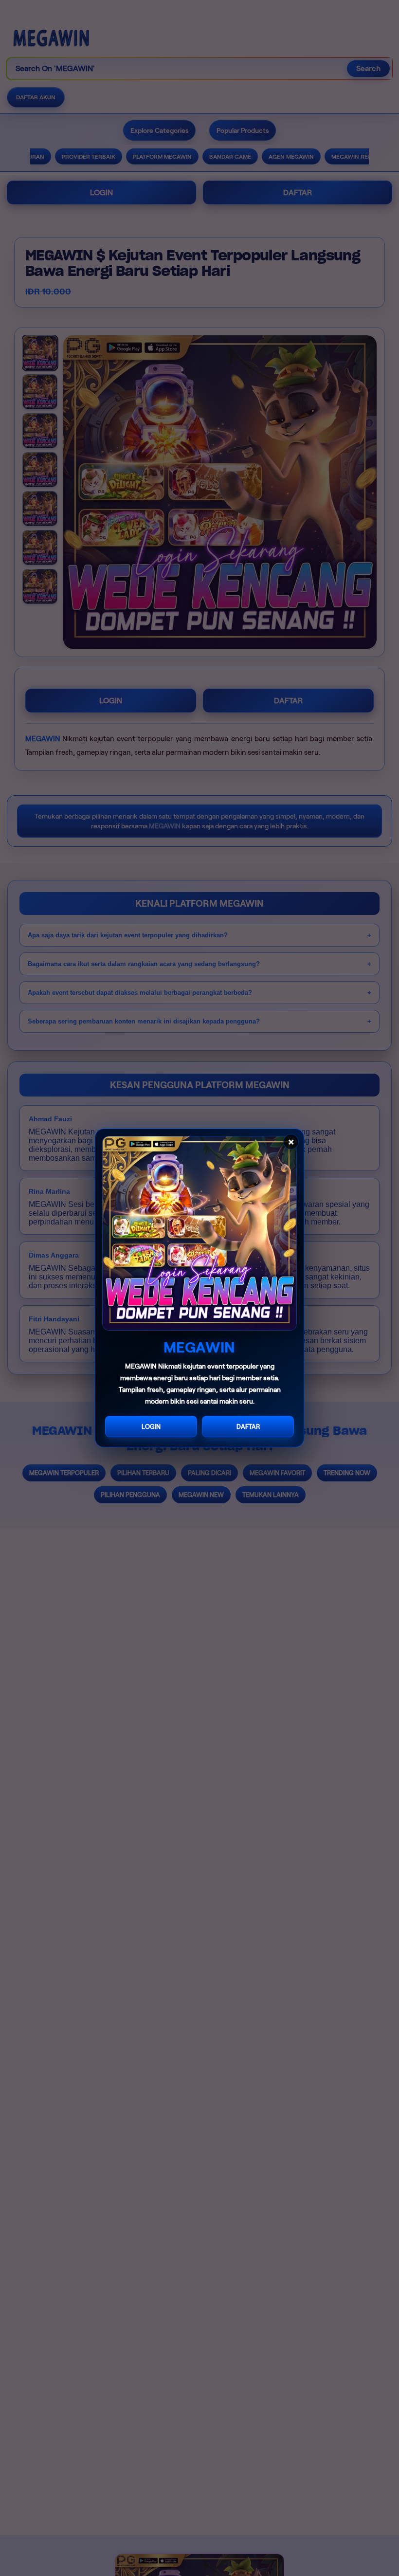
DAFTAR (248, 1427)
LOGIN (151, 1427)
